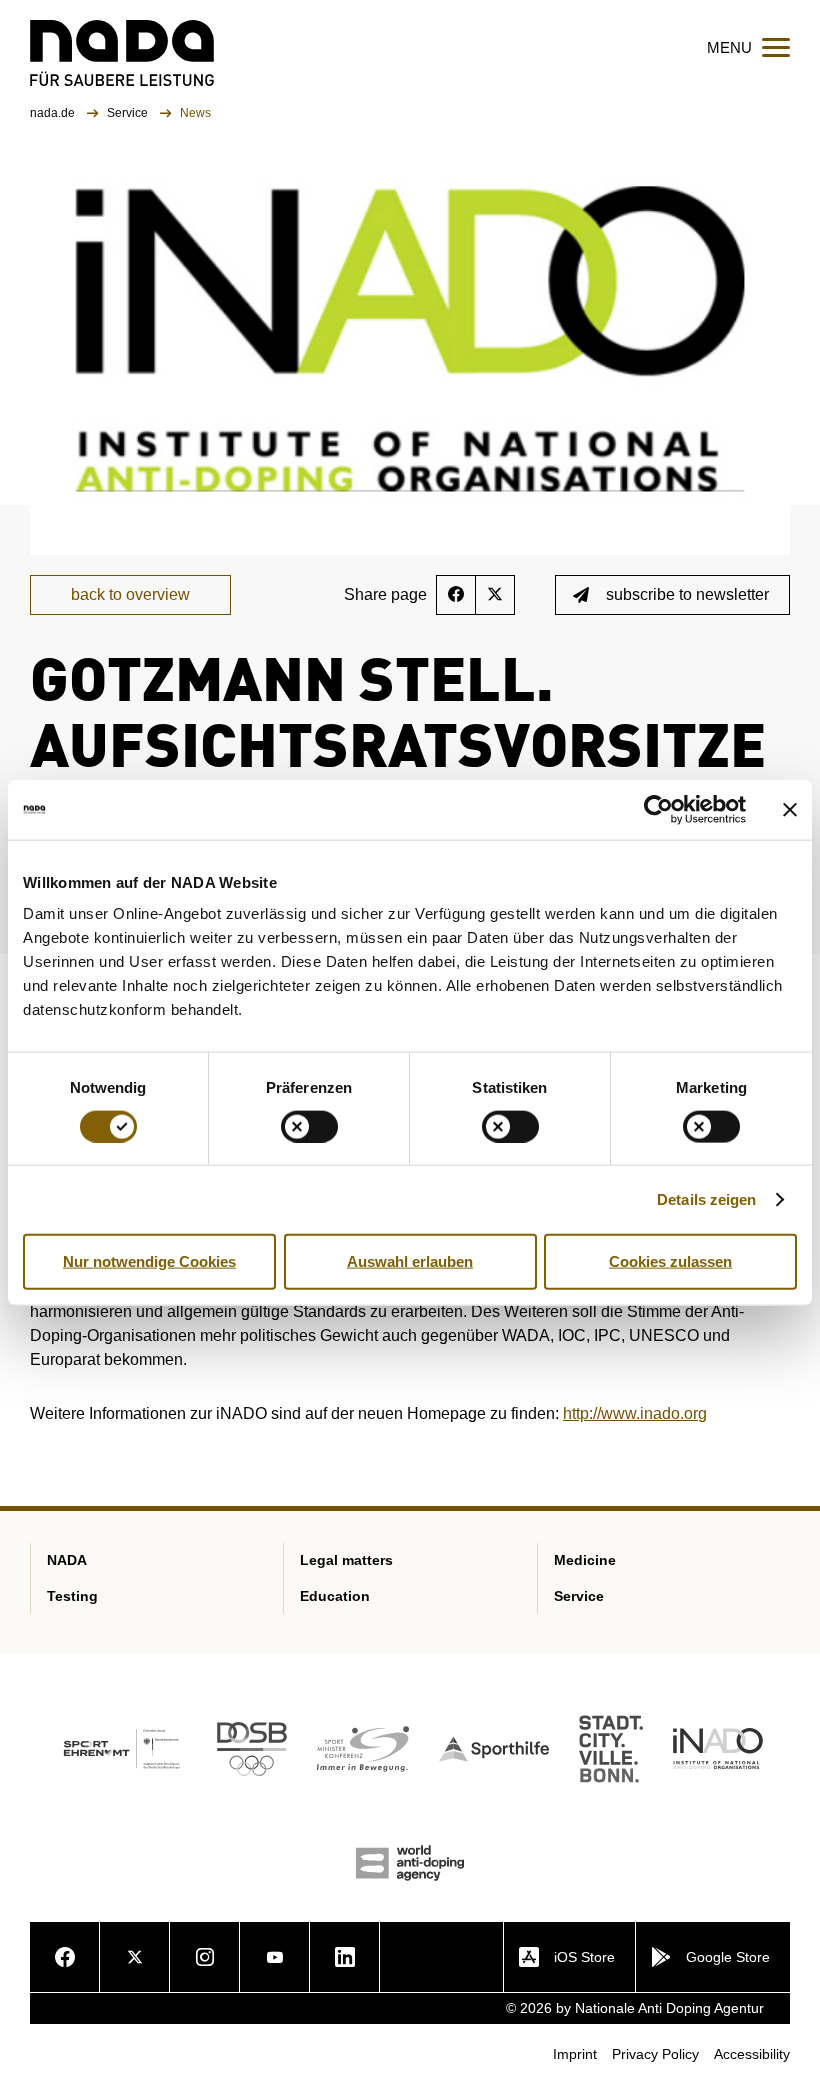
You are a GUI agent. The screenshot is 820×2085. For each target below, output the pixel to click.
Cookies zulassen (670, 1260)
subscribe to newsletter (687, 594)
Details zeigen (706, 1198)
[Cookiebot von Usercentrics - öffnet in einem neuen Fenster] (658, 809)
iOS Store (584, 1957)
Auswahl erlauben (410, 1260)
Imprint (575, 2054)
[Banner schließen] (790, 809)
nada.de (54, 113)
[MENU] (776, 47)
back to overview (130, 594)
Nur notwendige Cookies (149, 1260)
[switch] (309, 1126)
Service (129, 113)
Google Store (728, 1957)
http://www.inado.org (635, 1413)
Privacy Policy (655, 2054)
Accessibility (752, 2054)
